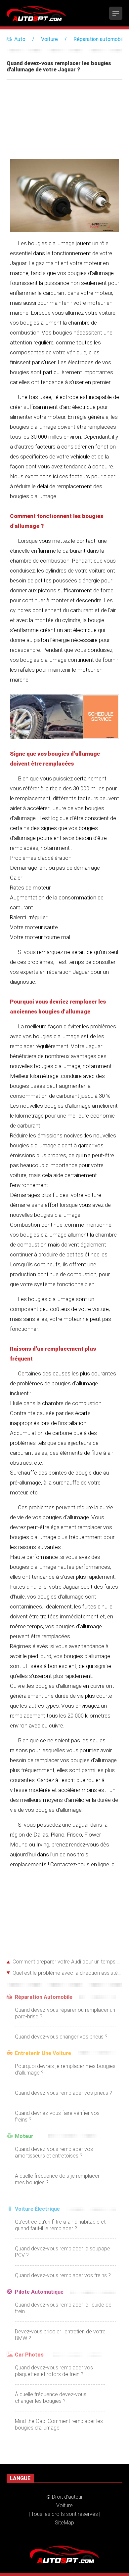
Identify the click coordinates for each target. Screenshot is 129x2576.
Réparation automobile (100, 39)
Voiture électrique (37, 2209)
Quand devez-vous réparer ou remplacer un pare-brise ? (65, 2013)
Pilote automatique (39, 2292)
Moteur (24, 2136)
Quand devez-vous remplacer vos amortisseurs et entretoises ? (54, 2152)
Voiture (49, 39)
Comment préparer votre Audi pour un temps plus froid (67, 1962)
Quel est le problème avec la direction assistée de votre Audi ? (67, 1973)
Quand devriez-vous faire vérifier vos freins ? (57, 2116)
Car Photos (29, 2355)
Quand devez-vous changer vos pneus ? (61, 2037)
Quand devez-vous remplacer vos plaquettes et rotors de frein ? (54, 2371)
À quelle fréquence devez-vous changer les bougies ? (51, 2398)
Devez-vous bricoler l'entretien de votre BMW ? (60, 2335)
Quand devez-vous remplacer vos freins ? (63, 2275)
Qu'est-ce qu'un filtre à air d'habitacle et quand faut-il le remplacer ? (60, 2225)
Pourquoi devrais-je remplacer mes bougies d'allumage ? (65, 2069)
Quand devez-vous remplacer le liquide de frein (63, 2308)
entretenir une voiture (43, 2053)
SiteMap (64, 2523)
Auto (20, 39)
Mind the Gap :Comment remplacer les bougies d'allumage (59, 2424)
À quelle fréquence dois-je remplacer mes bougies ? (57, 2179)
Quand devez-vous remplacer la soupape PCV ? (63, 2252)
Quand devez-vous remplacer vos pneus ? (64, 2093)
